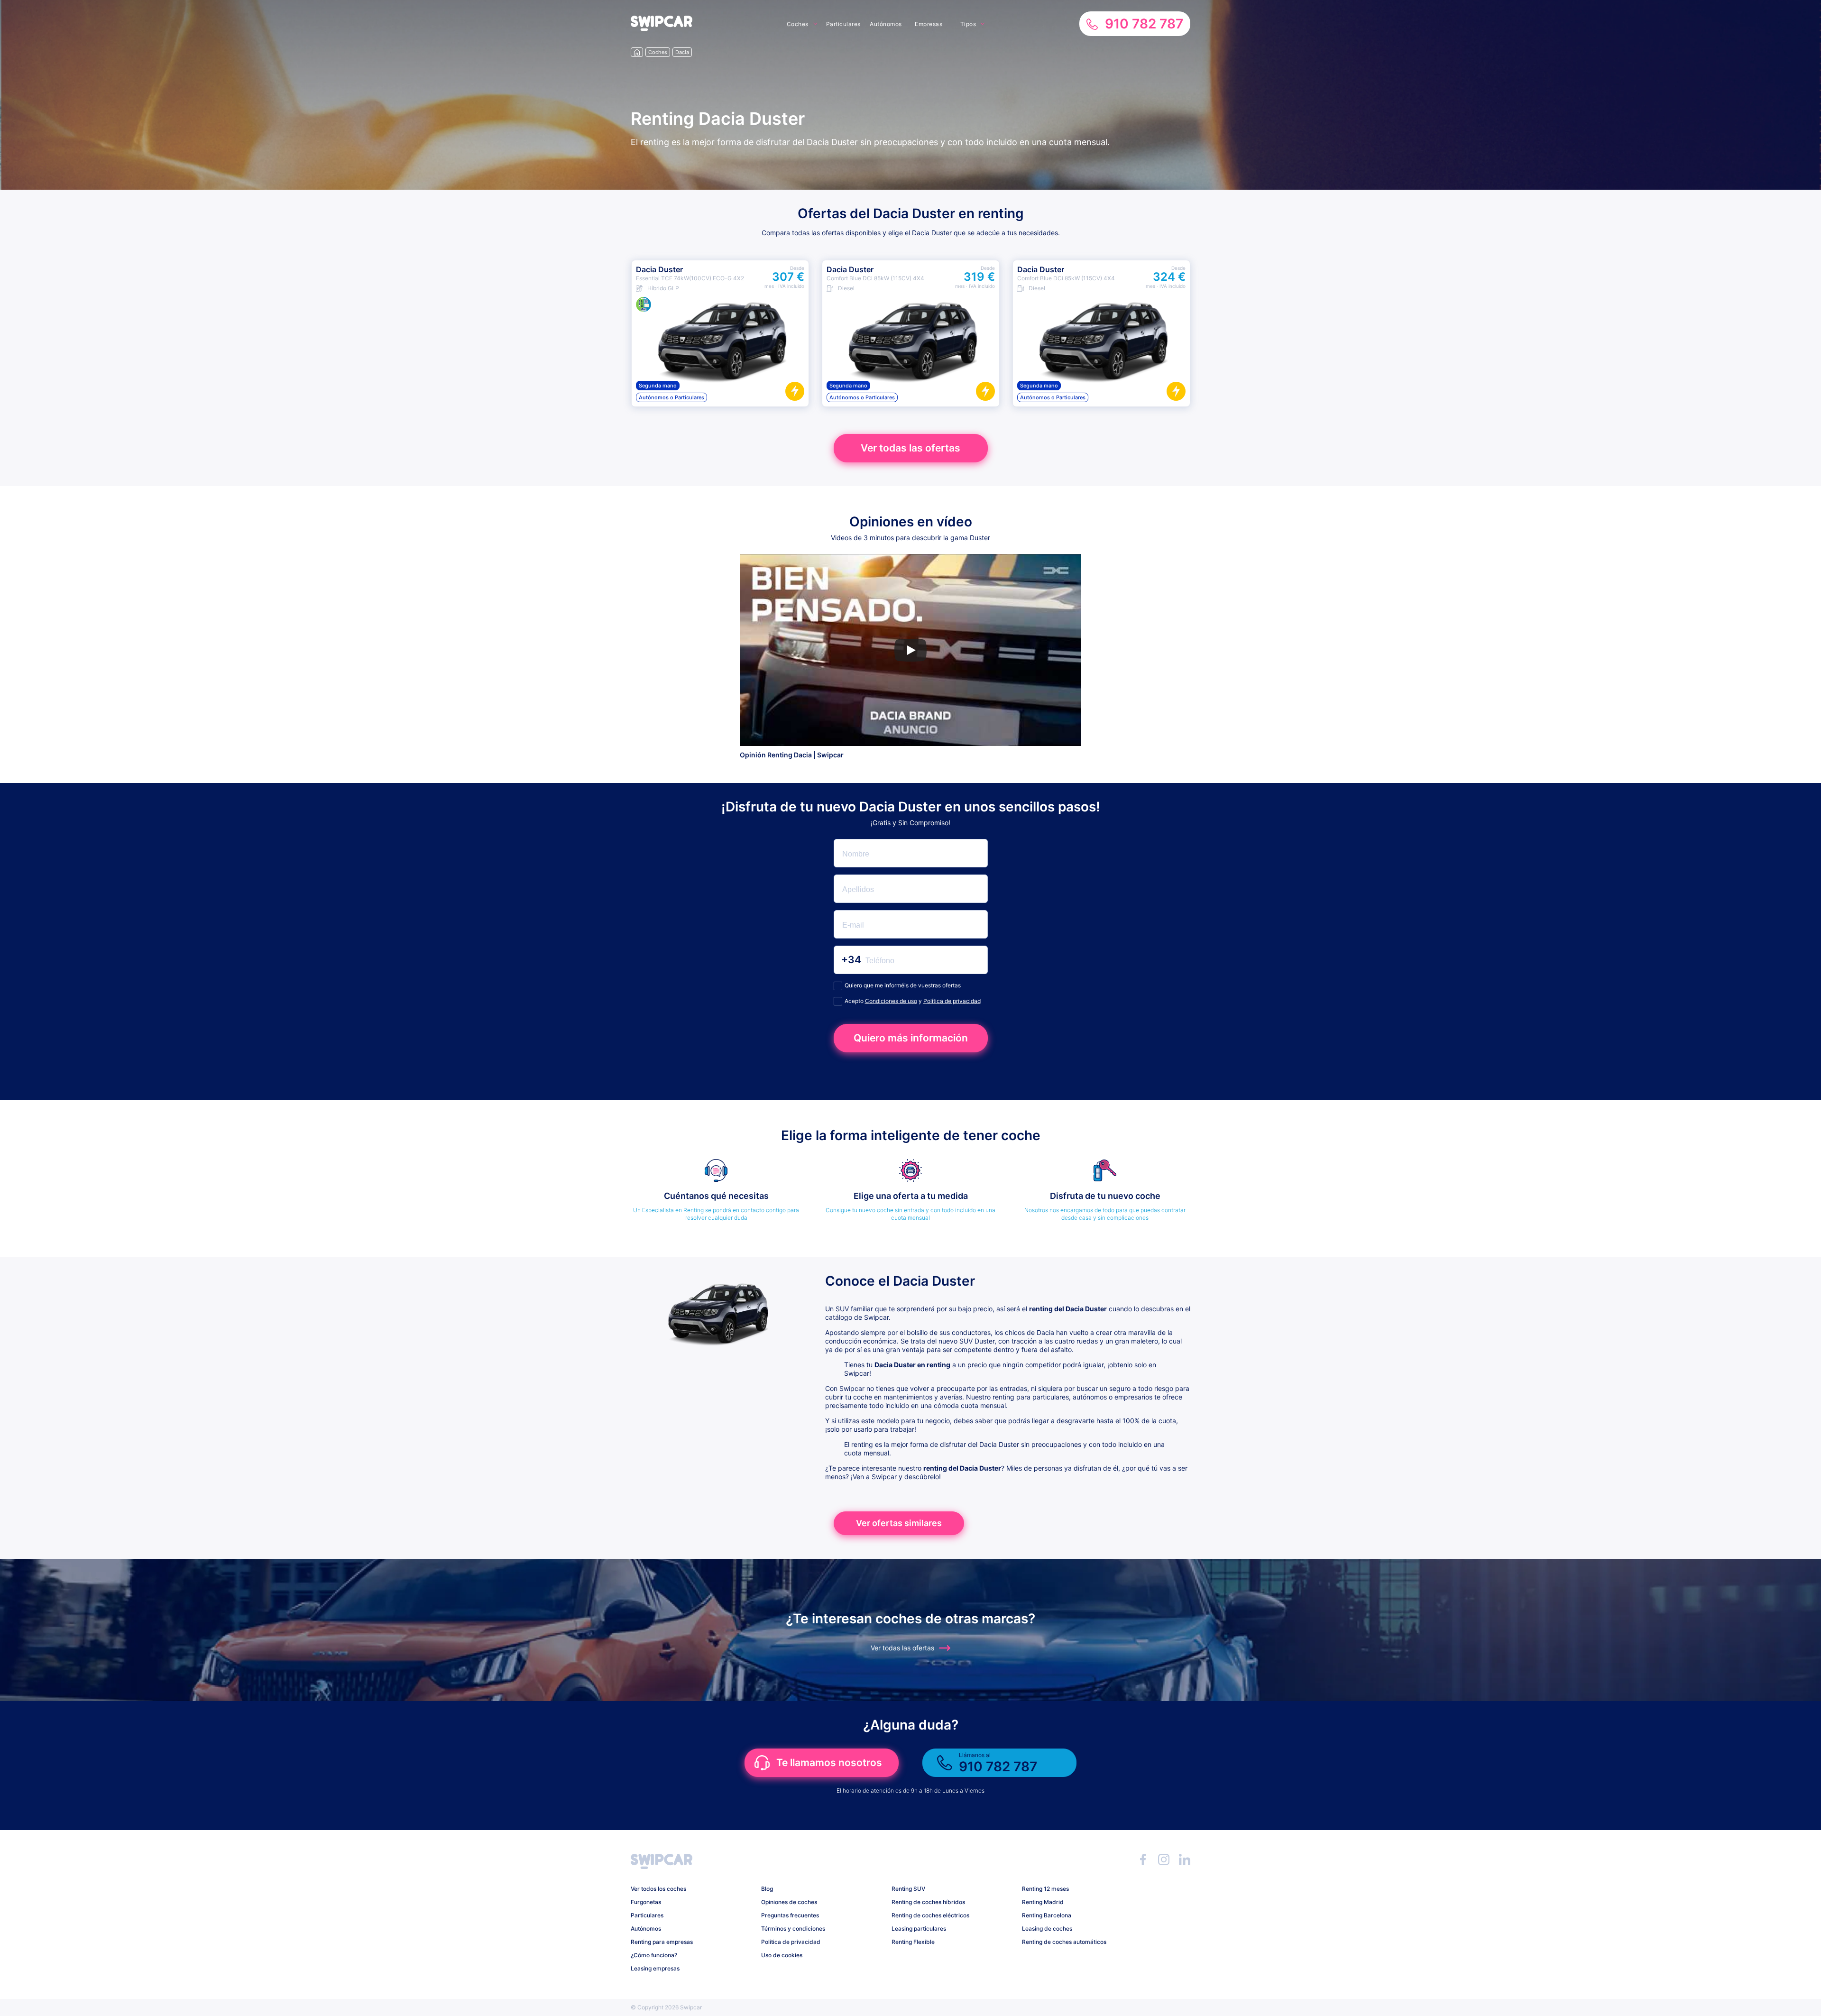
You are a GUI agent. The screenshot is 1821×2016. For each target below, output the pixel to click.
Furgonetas (646, 1902)
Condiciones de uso (891, 1001)
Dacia (682, 52)
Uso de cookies (782, 1955)
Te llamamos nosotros (829, 1763)
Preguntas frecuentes (790, 1915)
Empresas (929, 24)
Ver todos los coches (658, 1889)
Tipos (968, 24)
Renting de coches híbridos (928, 1902)
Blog (767, 1889)
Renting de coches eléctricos (930, 1915)
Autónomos (886, 24)
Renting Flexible (913, 1942)
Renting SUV (908, 1889)
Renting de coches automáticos (1064, 1942)
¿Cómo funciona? (654, 1955)
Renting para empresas (662, 1942)
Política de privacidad (952, 1001)
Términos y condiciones (793, 1929)
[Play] (910, 650)
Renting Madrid (1043, 1902)
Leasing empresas (655, 1968)
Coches (798, 24)
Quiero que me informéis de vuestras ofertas (903, 985)
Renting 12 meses (1045, 1889)
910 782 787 (1144, 24)
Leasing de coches (1047, 1929)
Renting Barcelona (1047, 1915)
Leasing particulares (919, 1929)
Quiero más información (911, 1038)
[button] (662, 28)
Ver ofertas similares (899, 1523)
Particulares (843, 24)
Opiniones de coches (789, 1902)
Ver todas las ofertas (910, 448)
